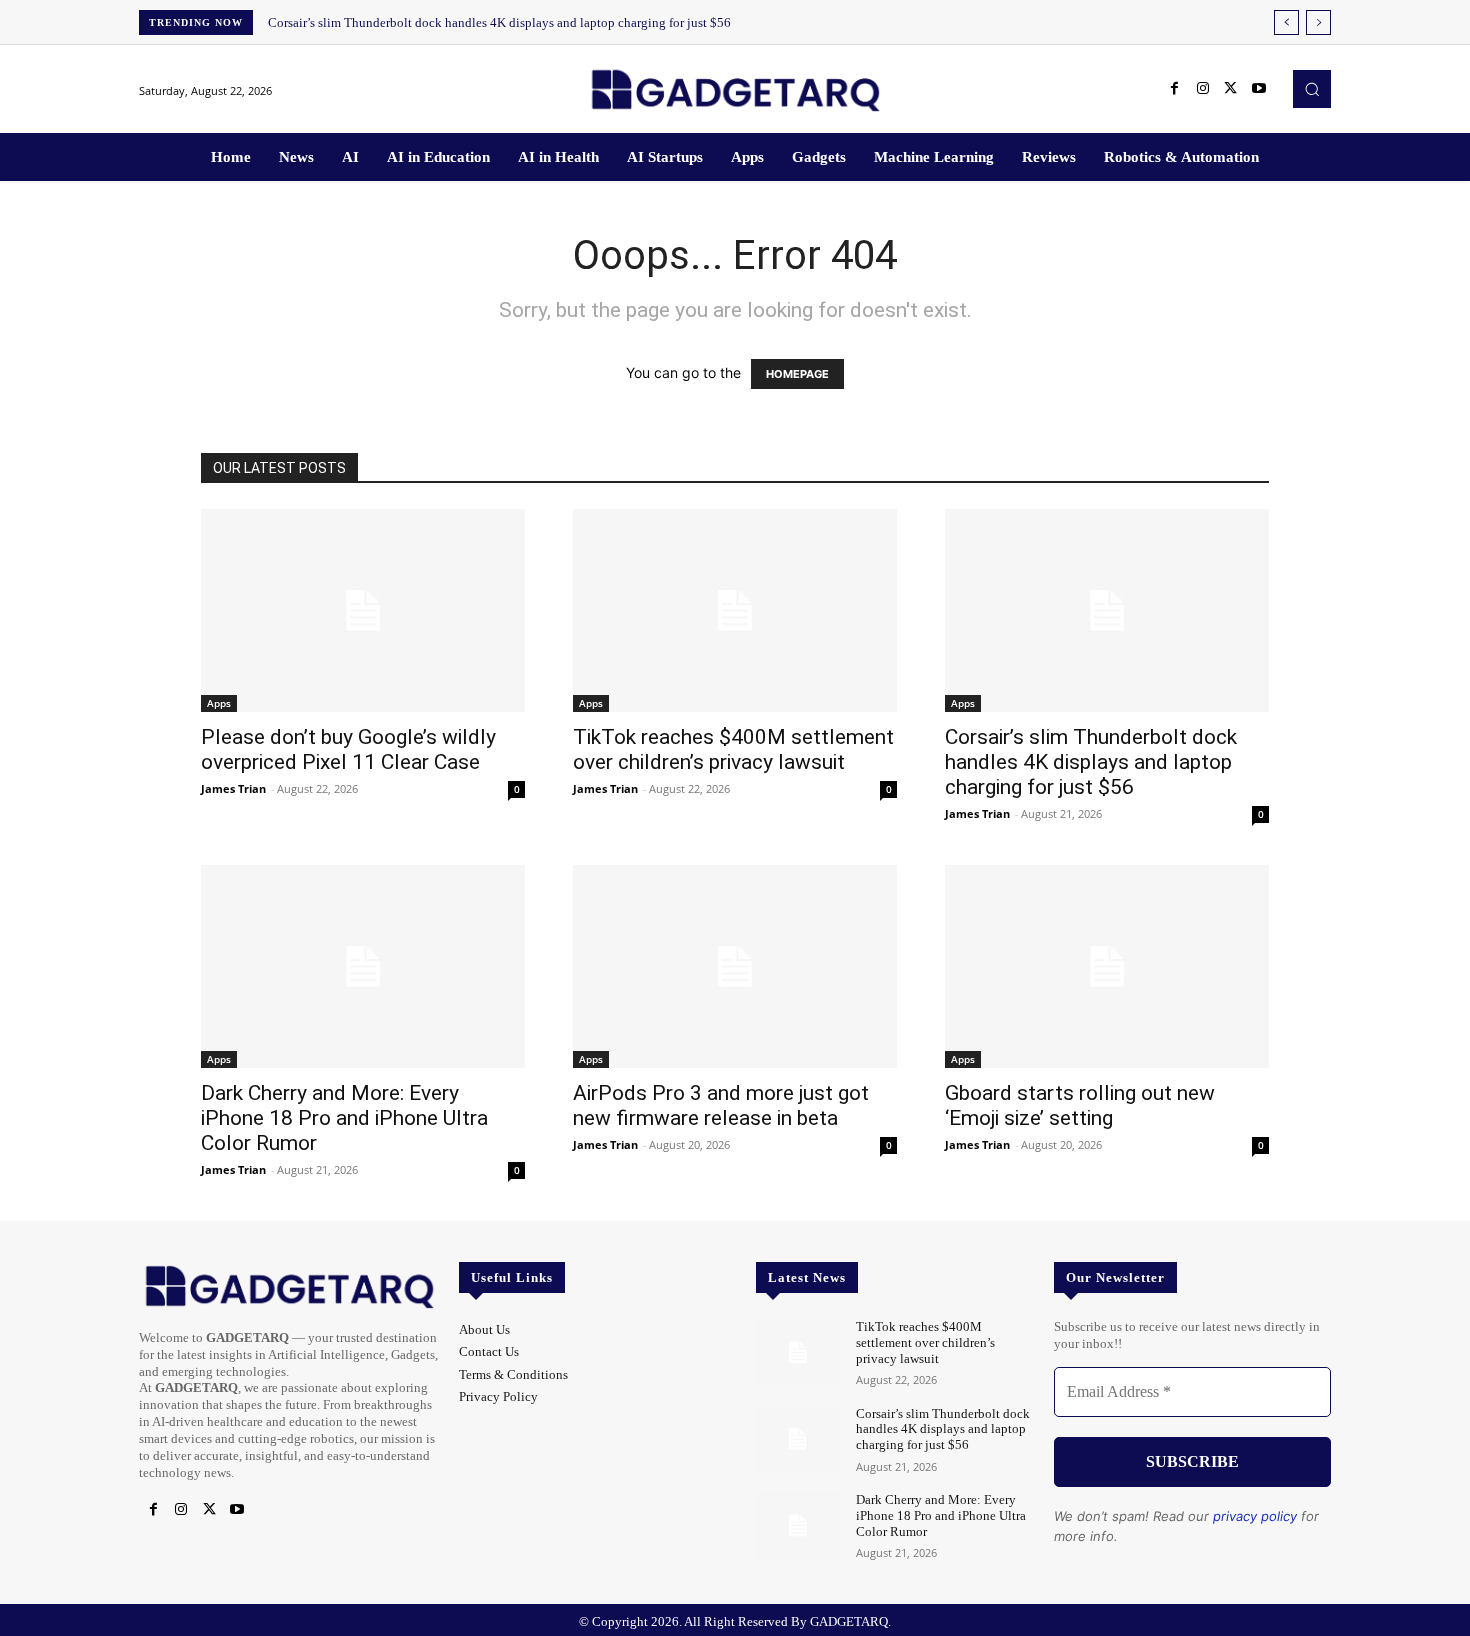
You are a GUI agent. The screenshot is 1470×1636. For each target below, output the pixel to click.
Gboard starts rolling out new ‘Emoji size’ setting (1080, 1105)
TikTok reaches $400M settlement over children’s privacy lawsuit (733, 749)
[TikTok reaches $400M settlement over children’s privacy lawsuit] (735, 610)
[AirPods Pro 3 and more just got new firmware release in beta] (735, 966)
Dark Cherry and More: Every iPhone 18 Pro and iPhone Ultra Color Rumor (344, 1118)
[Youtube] (1259, 89)
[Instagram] (1203, 89)
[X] (1231, 89)
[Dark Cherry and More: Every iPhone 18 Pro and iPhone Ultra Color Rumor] (363, 966)
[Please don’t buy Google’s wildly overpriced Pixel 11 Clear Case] (363, 610)
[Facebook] (1175, 89)
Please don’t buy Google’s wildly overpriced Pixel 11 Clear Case (348, 749)
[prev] (1286, 22)
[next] (1318, 22)
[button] (1312, 89)
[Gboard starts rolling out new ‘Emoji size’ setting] (1107, 966)
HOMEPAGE (797, 374)
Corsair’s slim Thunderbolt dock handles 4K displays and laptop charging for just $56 (499, 22)
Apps (219, 703)
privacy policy (1255, 1516)
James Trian (233, 788)
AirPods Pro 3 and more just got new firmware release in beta (721, 1105)
